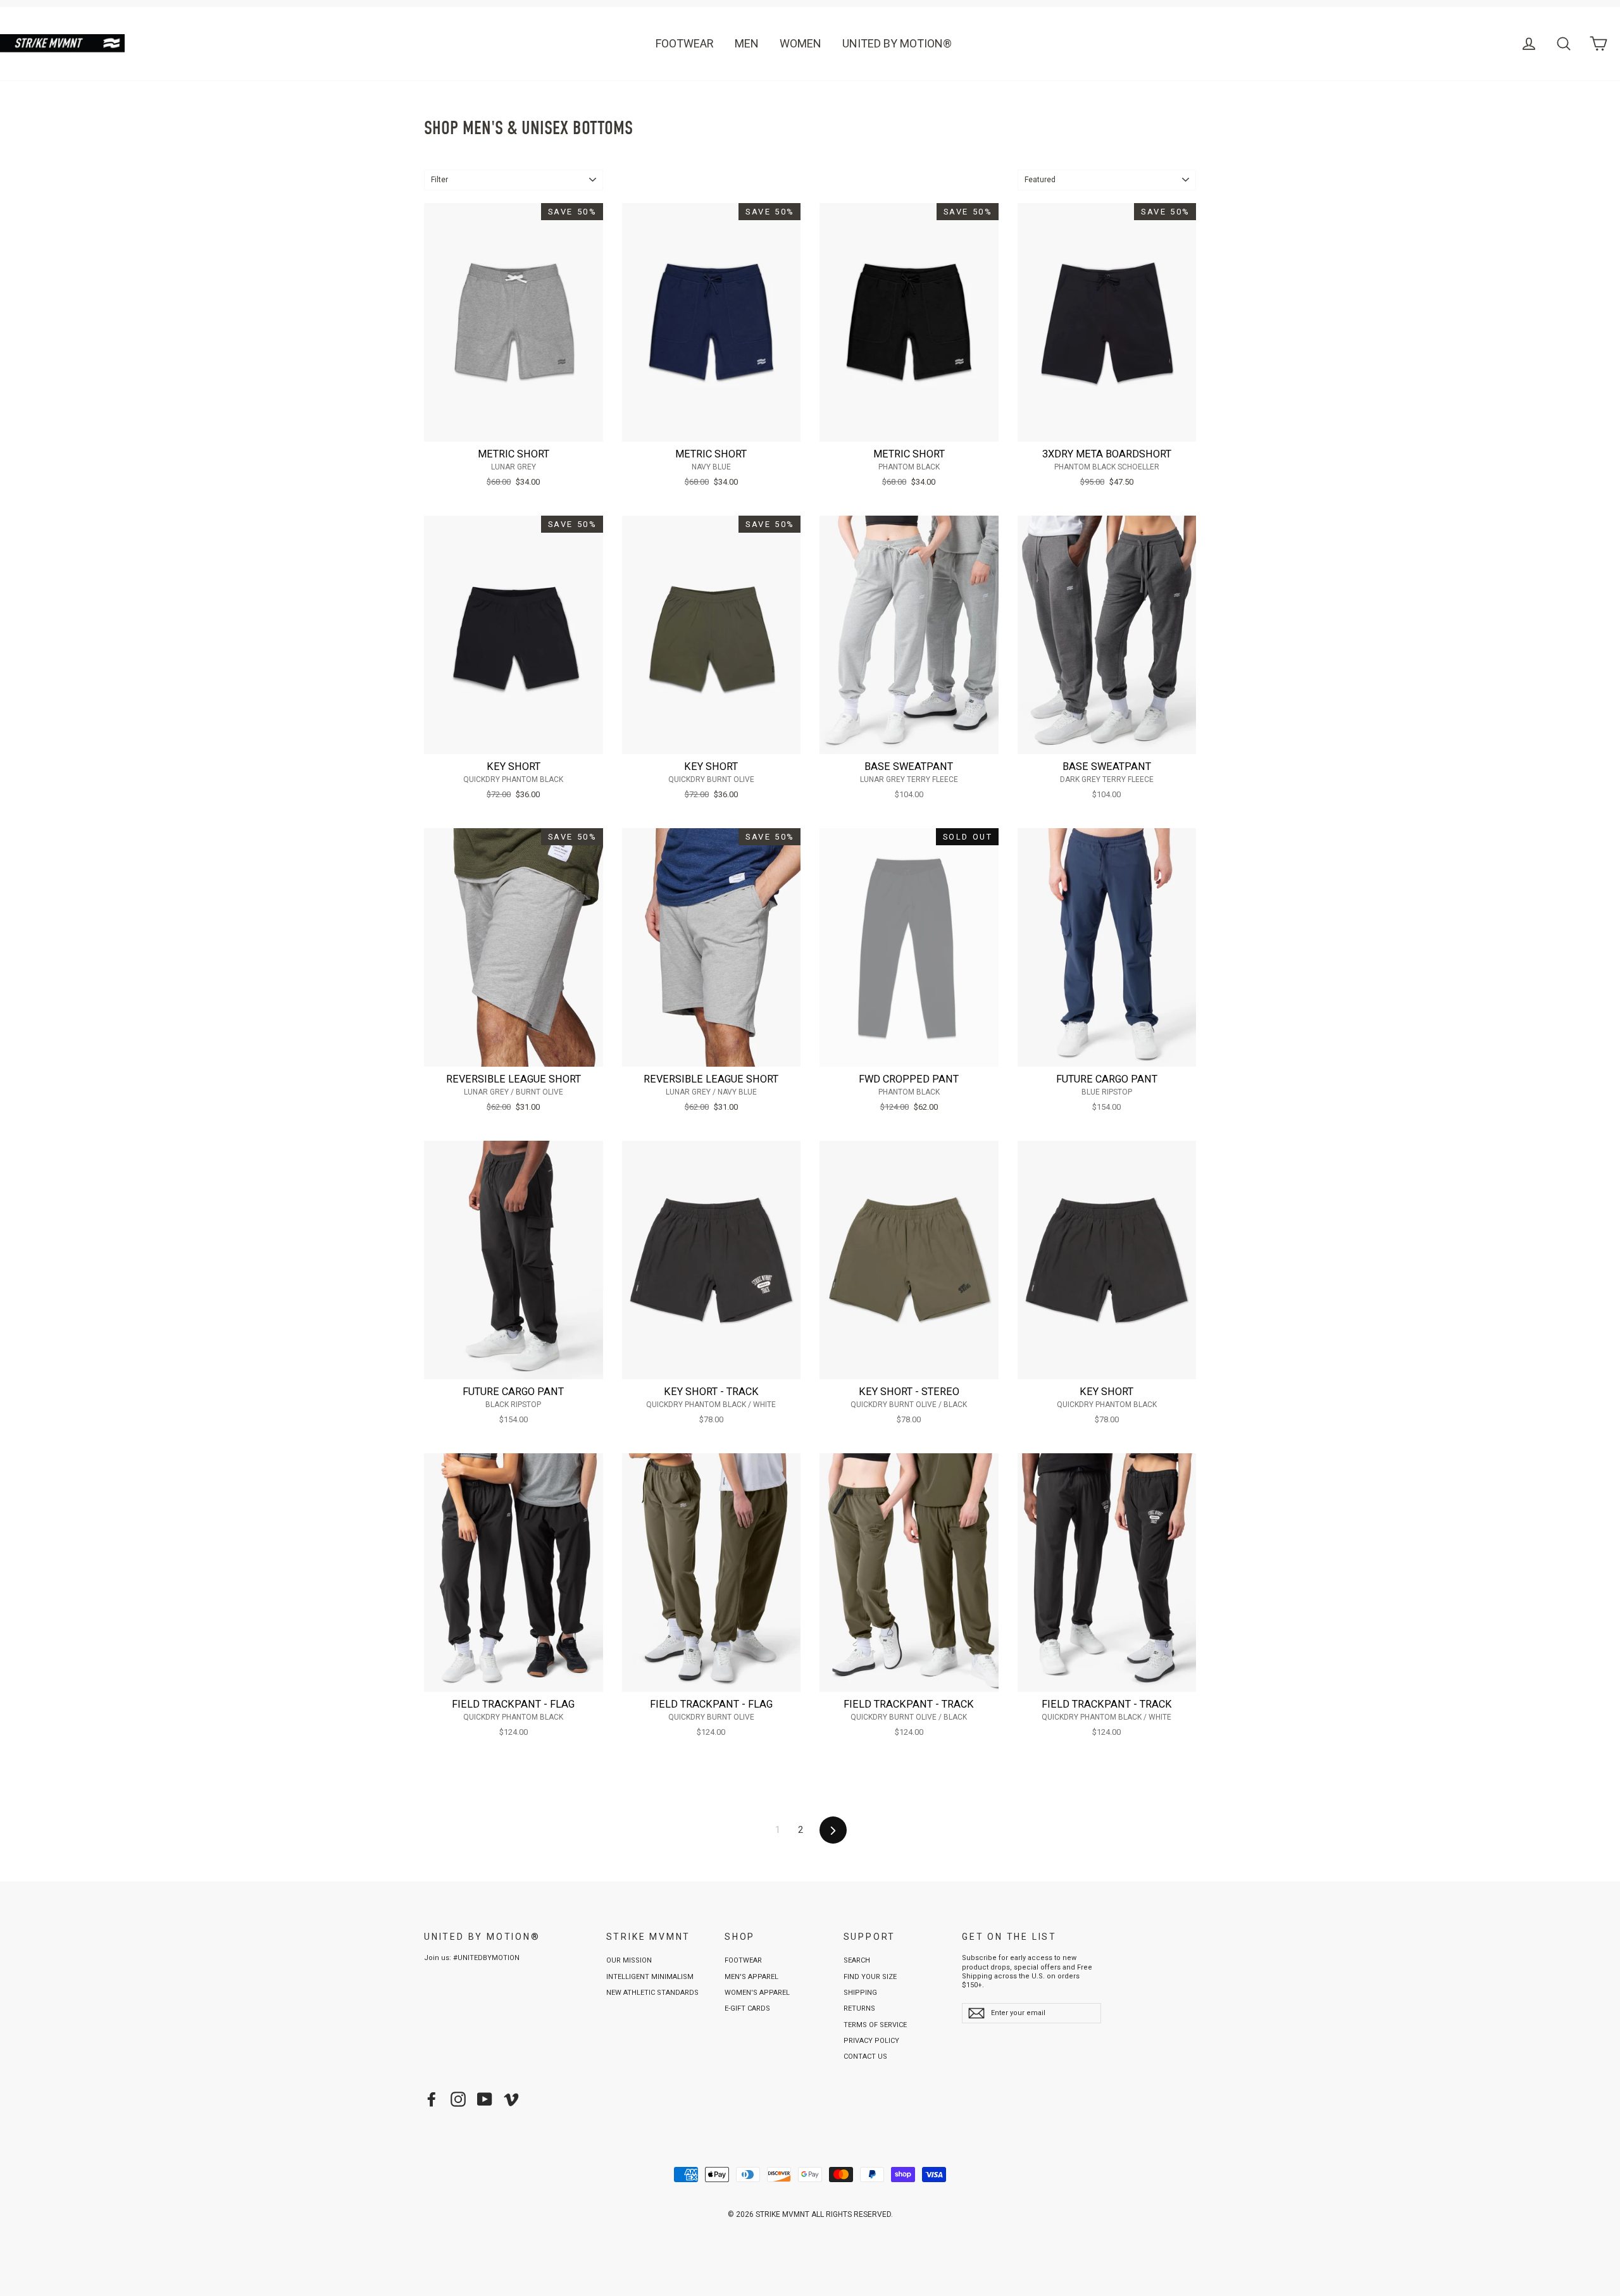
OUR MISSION (629, 1960)
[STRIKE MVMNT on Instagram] (458, 2099)
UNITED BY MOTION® (897, 43)
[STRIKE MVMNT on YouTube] (485, 2099)
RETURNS (859, 2008)
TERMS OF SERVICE (875, 2025)
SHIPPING (860, 1993)
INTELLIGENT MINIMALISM (650, 1977)
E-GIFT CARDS (747, 2008)
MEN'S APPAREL (751, 1977)
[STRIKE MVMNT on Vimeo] (511, 2099)
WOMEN (801, 43)
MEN (747, 43)
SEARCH (857, 1960)
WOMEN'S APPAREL (757, 1993)
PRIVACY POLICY (871, 2041)
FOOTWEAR (685, 43)
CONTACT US (865, 2057)
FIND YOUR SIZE (870, 1977)
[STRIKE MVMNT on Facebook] (432, 2099)
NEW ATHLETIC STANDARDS (652, 1993)
